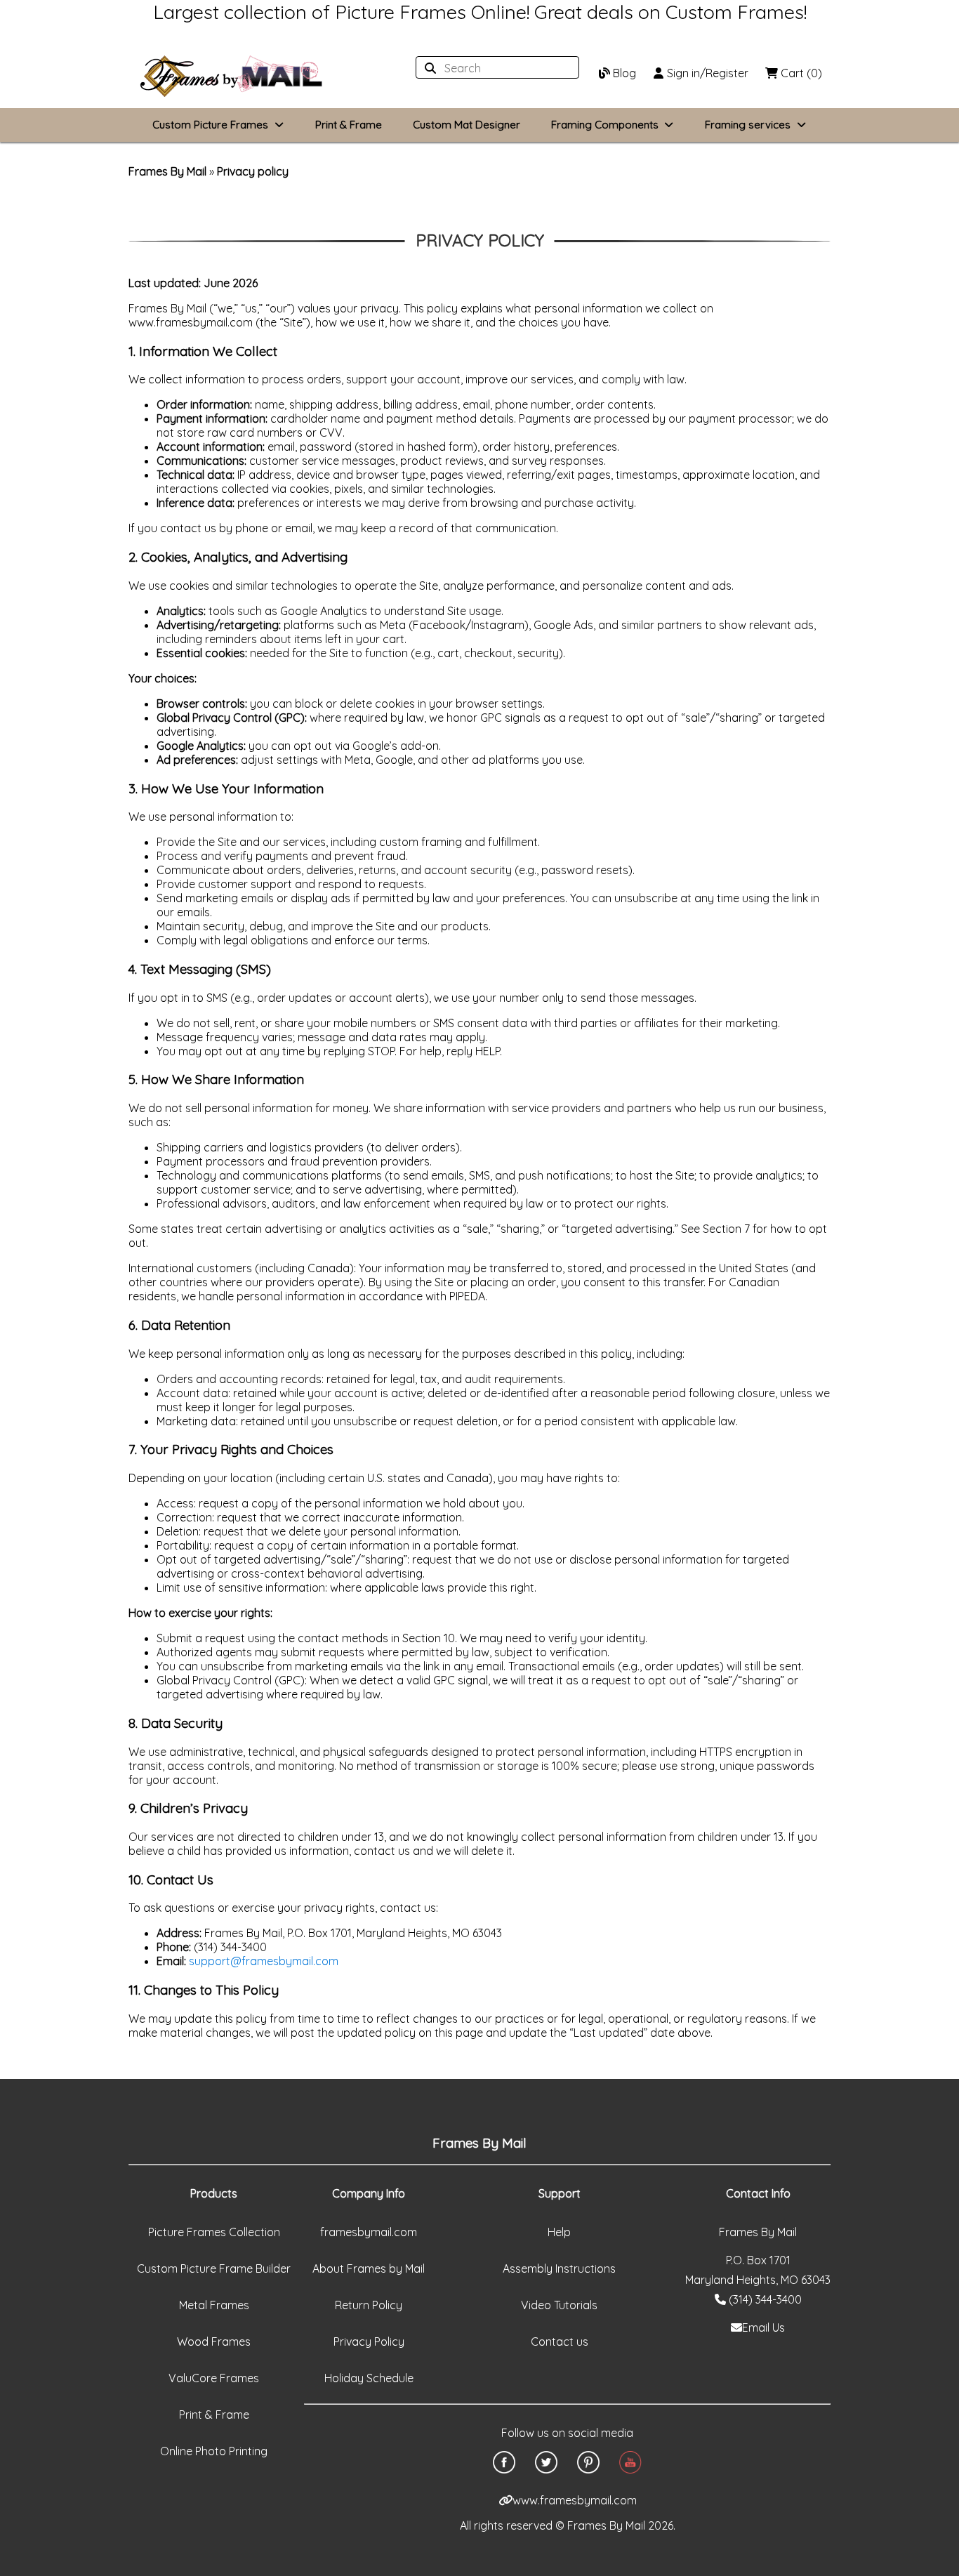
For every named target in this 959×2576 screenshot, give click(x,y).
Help (559, 2232)
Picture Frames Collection (214, 2232)
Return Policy (369, 2305)
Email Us (763, 2327)
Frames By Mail (167, 171)
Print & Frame (349, 125)
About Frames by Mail (369, 2268)
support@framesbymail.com (264, 1961)
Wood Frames (214, 2341)
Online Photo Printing (214, 2451)
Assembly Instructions (559, 2268)
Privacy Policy (369, 2341)
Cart (800, 73)
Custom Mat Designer (467, 125)
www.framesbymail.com (575, 2500)
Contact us (560, 2341)
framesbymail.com (369, 2232)
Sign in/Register (706, 73)
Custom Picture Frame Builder (214, 2268)
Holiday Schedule (369, 2378)
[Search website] (493, 68)
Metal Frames (214, 2305)
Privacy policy (253, 171)
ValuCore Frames (214, 2378)
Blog (623, 73)
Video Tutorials (559, 2305)
